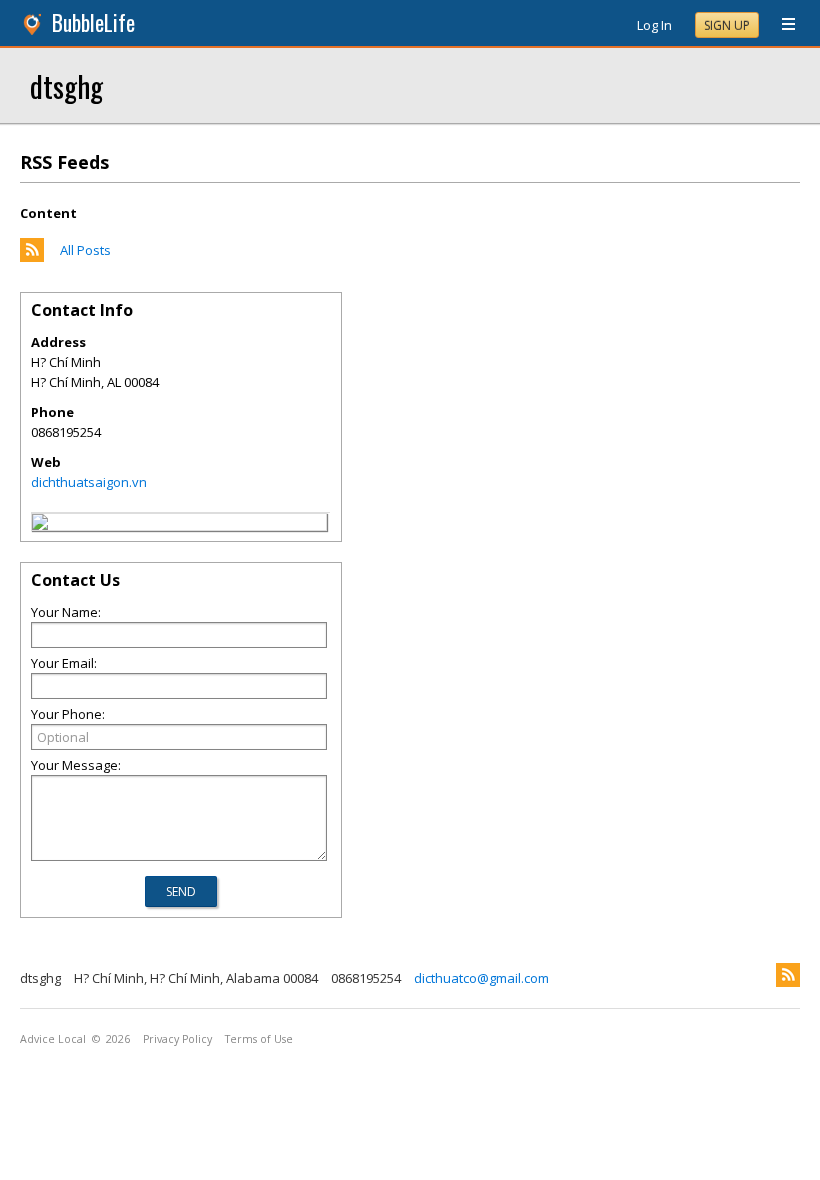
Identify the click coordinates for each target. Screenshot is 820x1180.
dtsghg (66, 85)
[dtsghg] (40, 525)
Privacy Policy (177, 1039)
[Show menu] (781, 25)
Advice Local (53, 1039)
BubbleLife (93, 22)
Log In (654, 25)
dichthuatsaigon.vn (89, 482)
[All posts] (32, 257)
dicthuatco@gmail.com (481, 978)
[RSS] (788, 975)
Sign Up (727, 25)
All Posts (85, 250)
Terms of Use (259, 1039)
